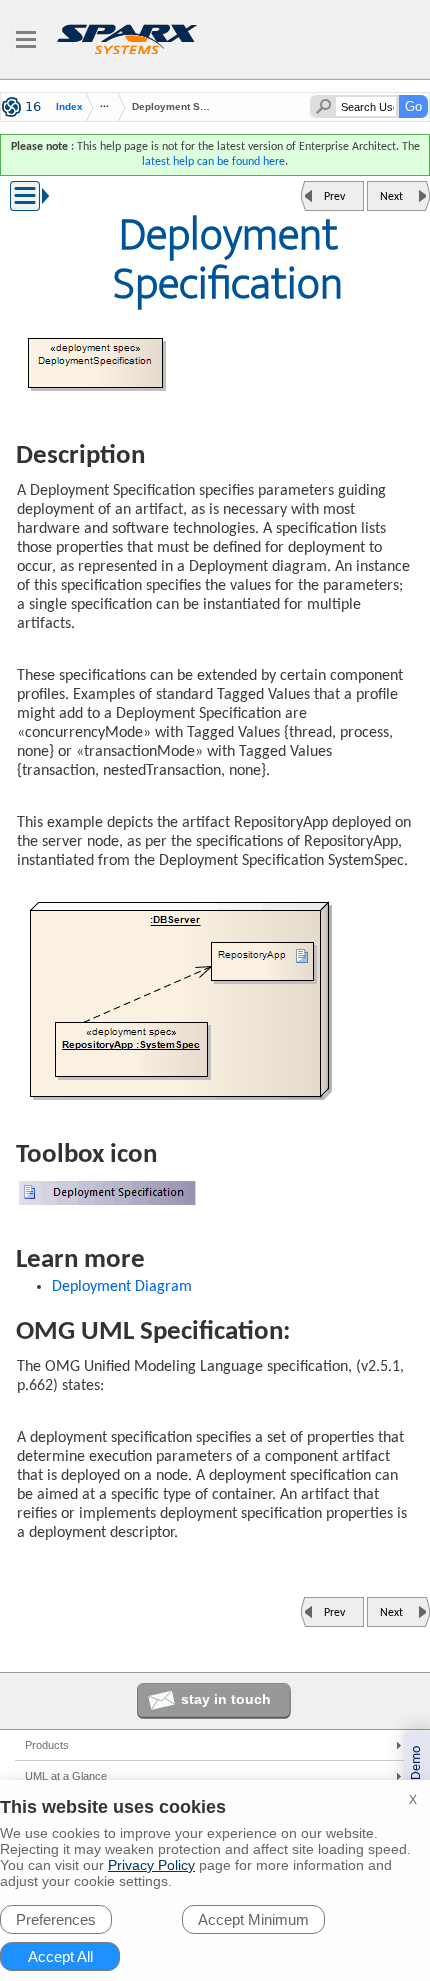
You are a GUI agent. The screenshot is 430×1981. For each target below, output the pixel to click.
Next (391, 197)
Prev (334, 197)
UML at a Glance (66, 1776)
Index (69, 107)
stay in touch (226, 1699)
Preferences (56, 1919)
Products (47, 1745)
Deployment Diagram (122, 1287)
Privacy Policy (151, 1865)
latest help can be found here (213, 162)
